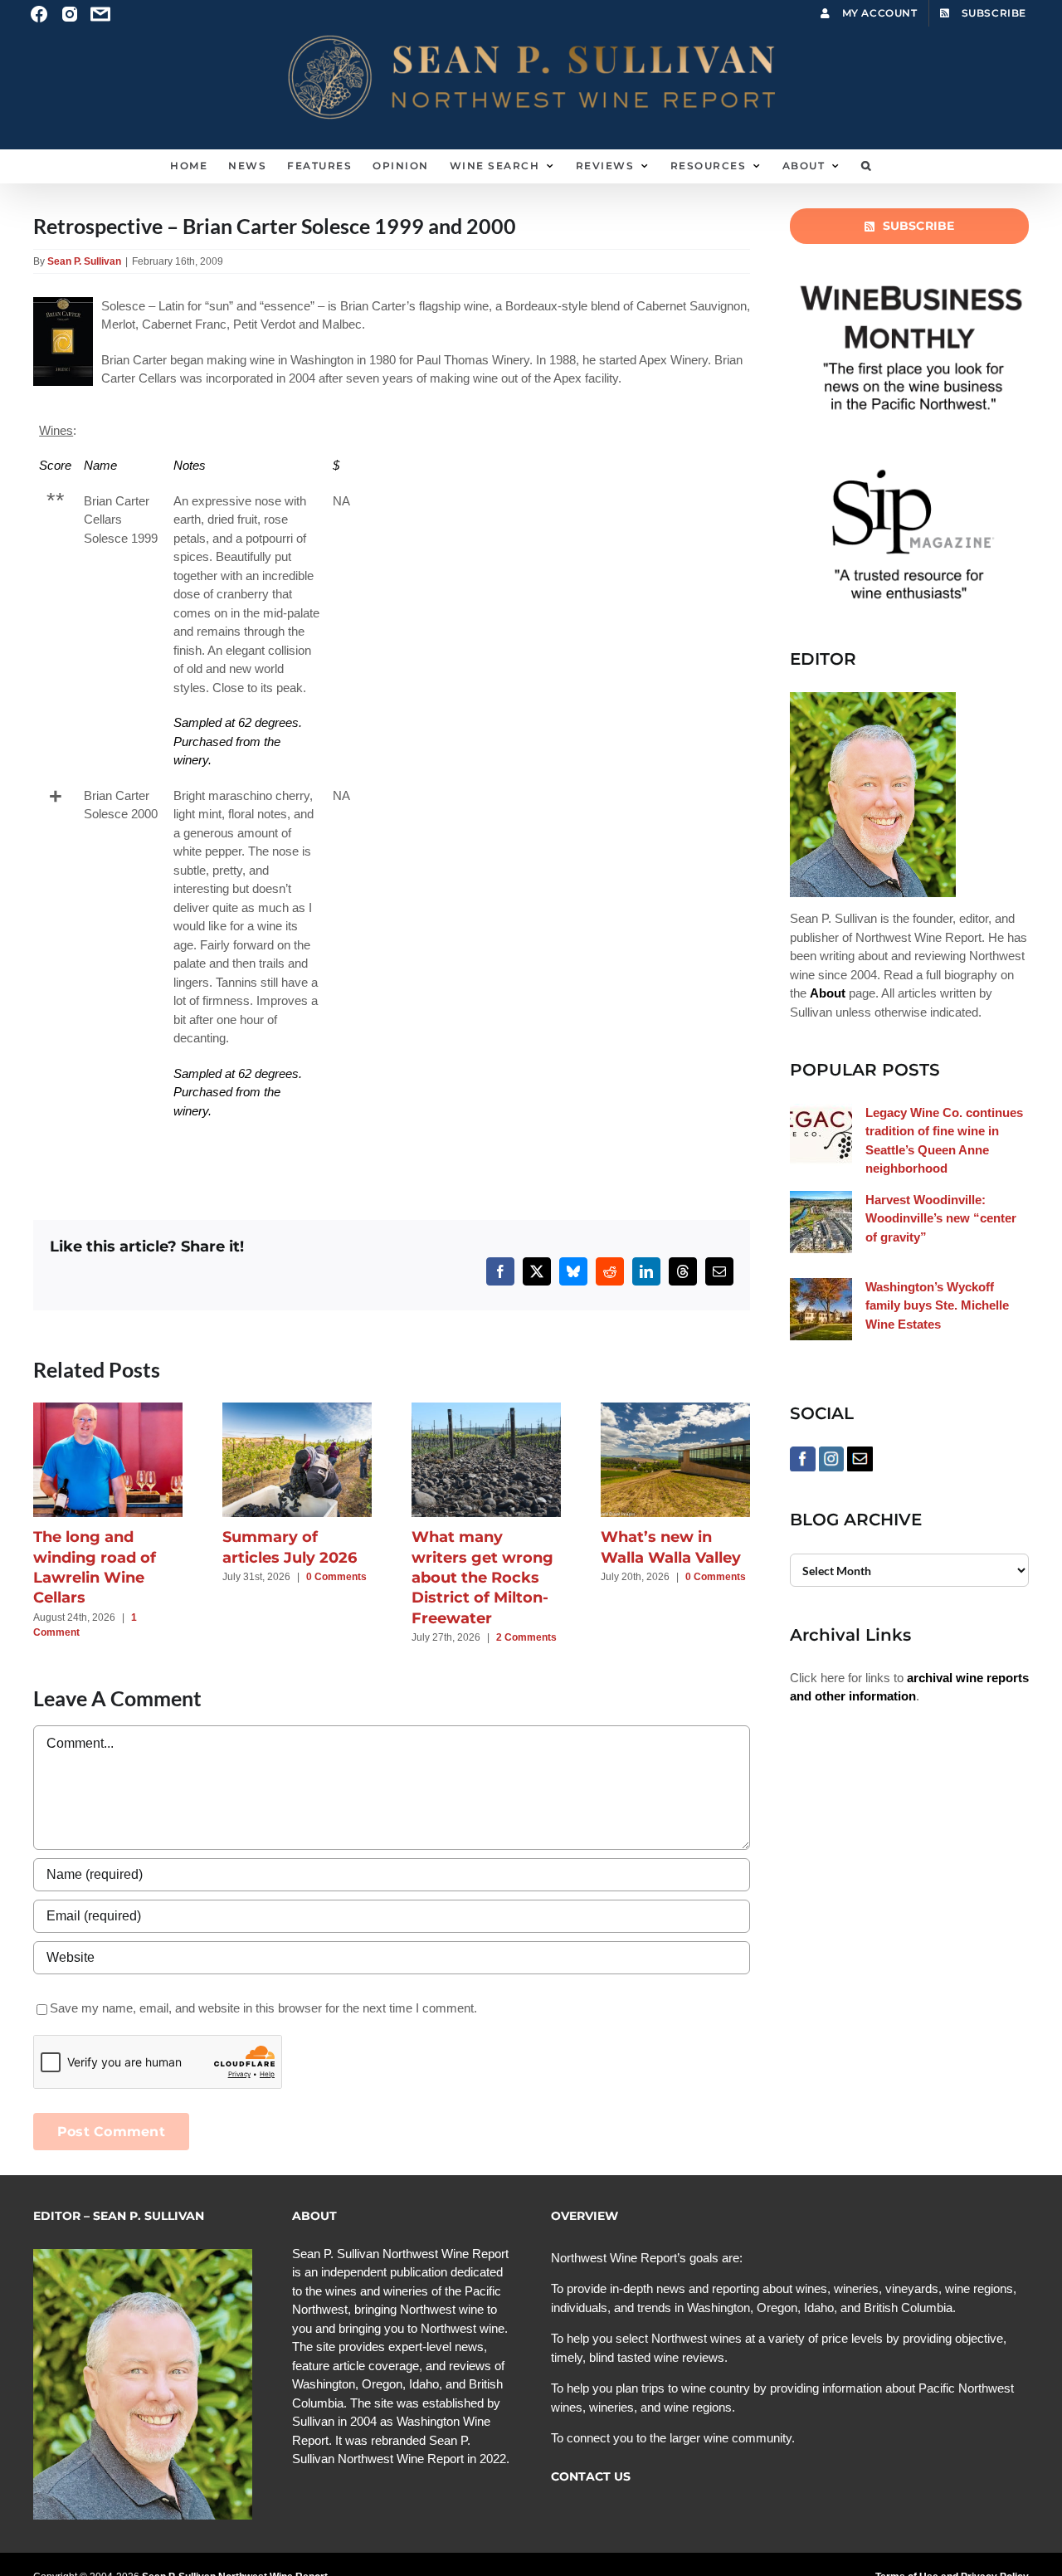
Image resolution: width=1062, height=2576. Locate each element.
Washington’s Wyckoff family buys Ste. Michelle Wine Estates (937, 1305)
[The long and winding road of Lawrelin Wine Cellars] (108, 1410)
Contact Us (591, 2476)
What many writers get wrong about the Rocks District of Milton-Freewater (482, 1577)
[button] (867, 166)
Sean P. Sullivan (84, 261)
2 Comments (526, 1637)
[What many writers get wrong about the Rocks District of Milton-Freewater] (486, 1410)
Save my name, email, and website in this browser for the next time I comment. (263, 2008)
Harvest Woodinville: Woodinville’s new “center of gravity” (941, 1218)
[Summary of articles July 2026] (297, 1410)
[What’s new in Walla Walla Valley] (675, 1410)
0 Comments (336, 1577)
